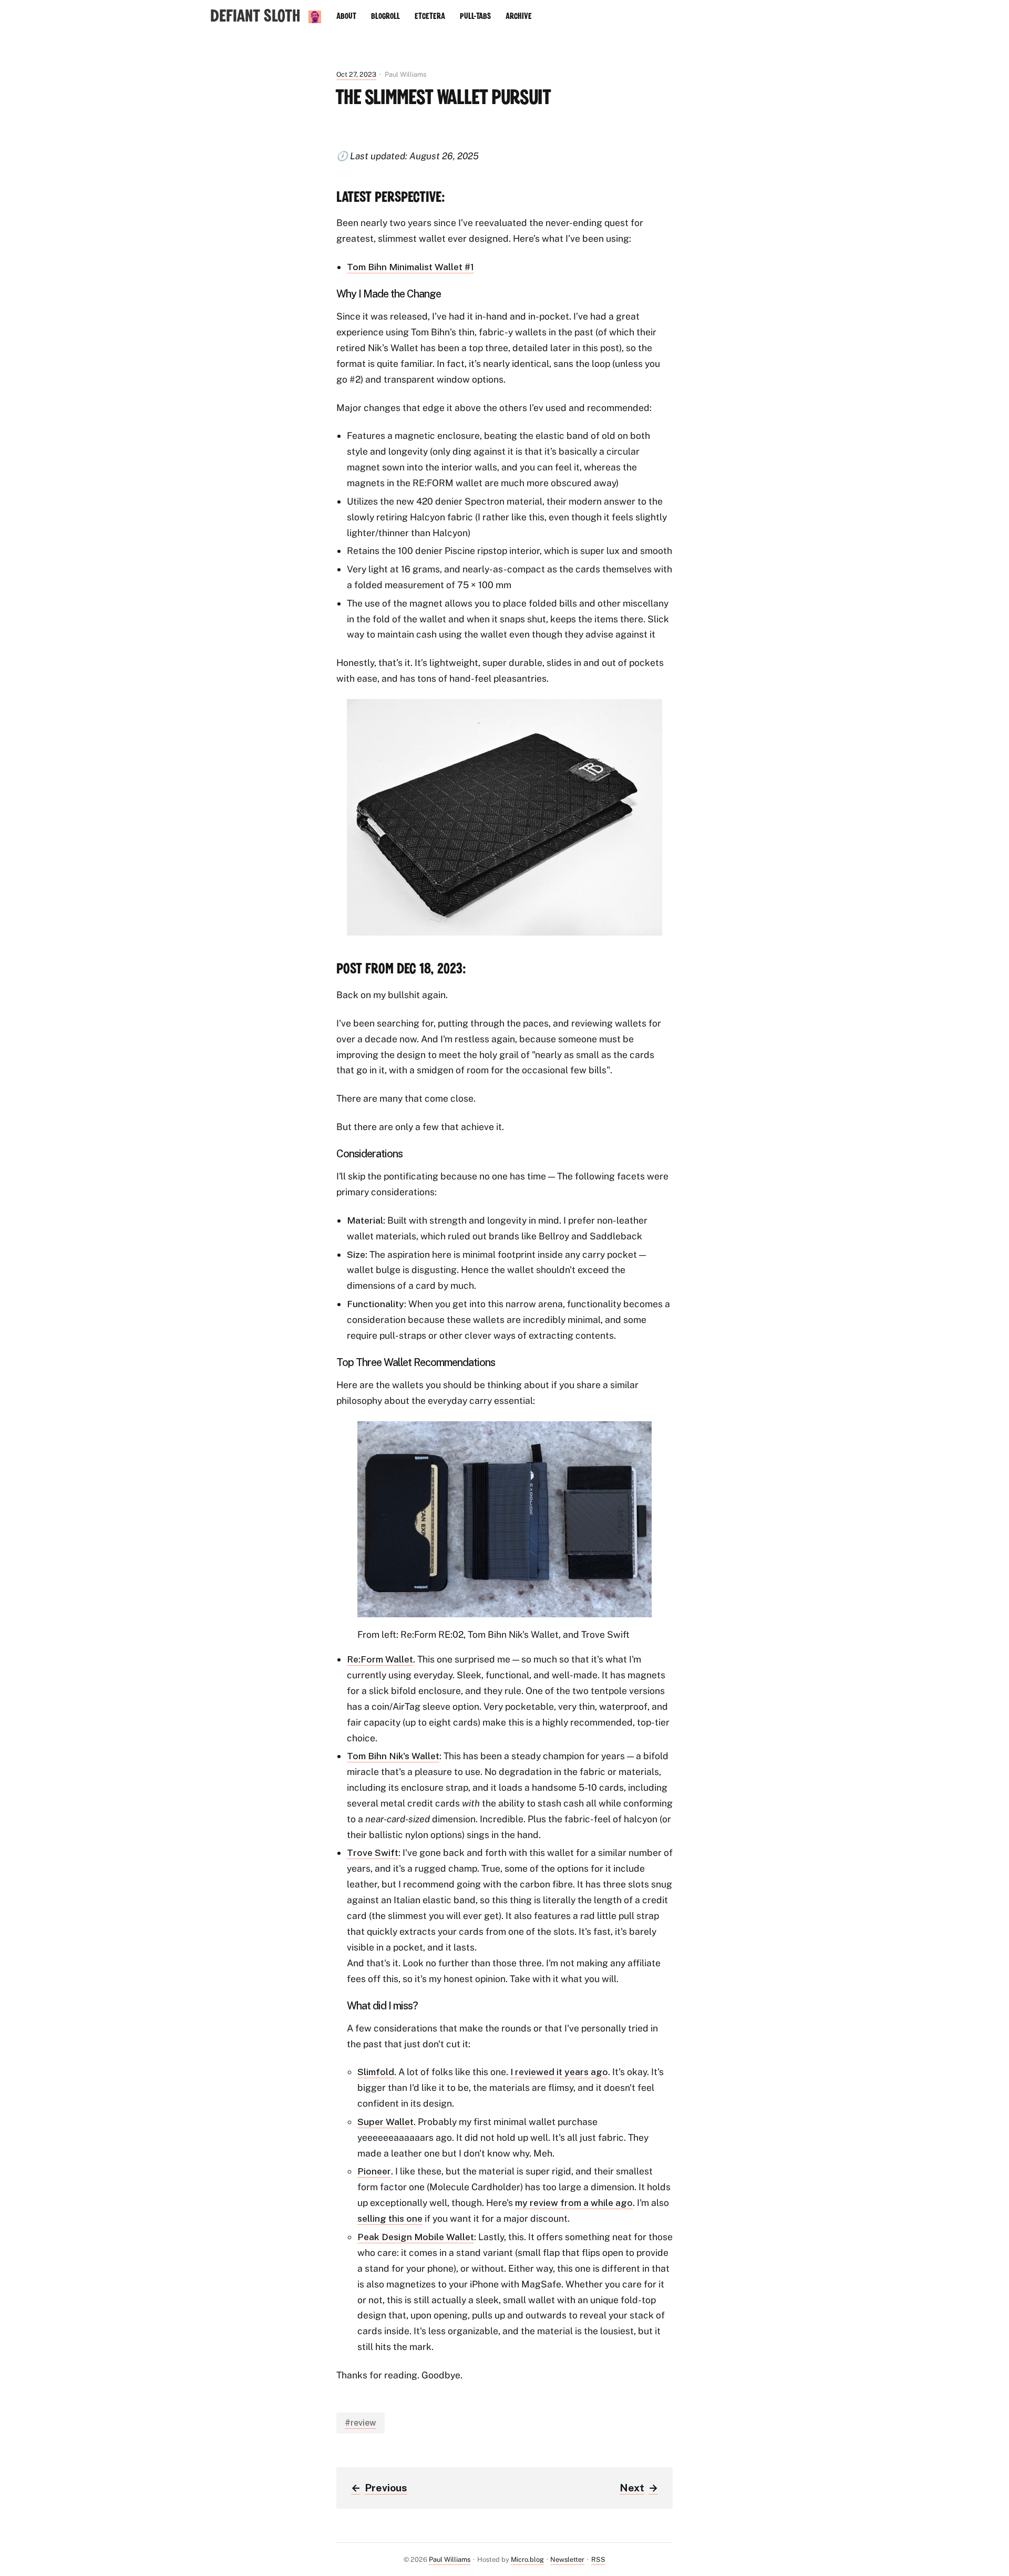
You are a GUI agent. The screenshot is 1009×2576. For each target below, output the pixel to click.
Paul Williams (450, 2559)
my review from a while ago (574, 2203)
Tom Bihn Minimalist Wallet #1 (410, 267)
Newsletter (567, 2559)
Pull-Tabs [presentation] (475, 16)
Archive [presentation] (519, 16)
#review (361, 2423)
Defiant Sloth (255, 17)
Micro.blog (527, 2559)
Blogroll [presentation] (385, 16)
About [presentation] (346, 16)
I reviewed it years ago (559, 2072)
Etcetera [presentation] (430, 16)
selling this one (390, 2218)
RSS (598, 2559)
